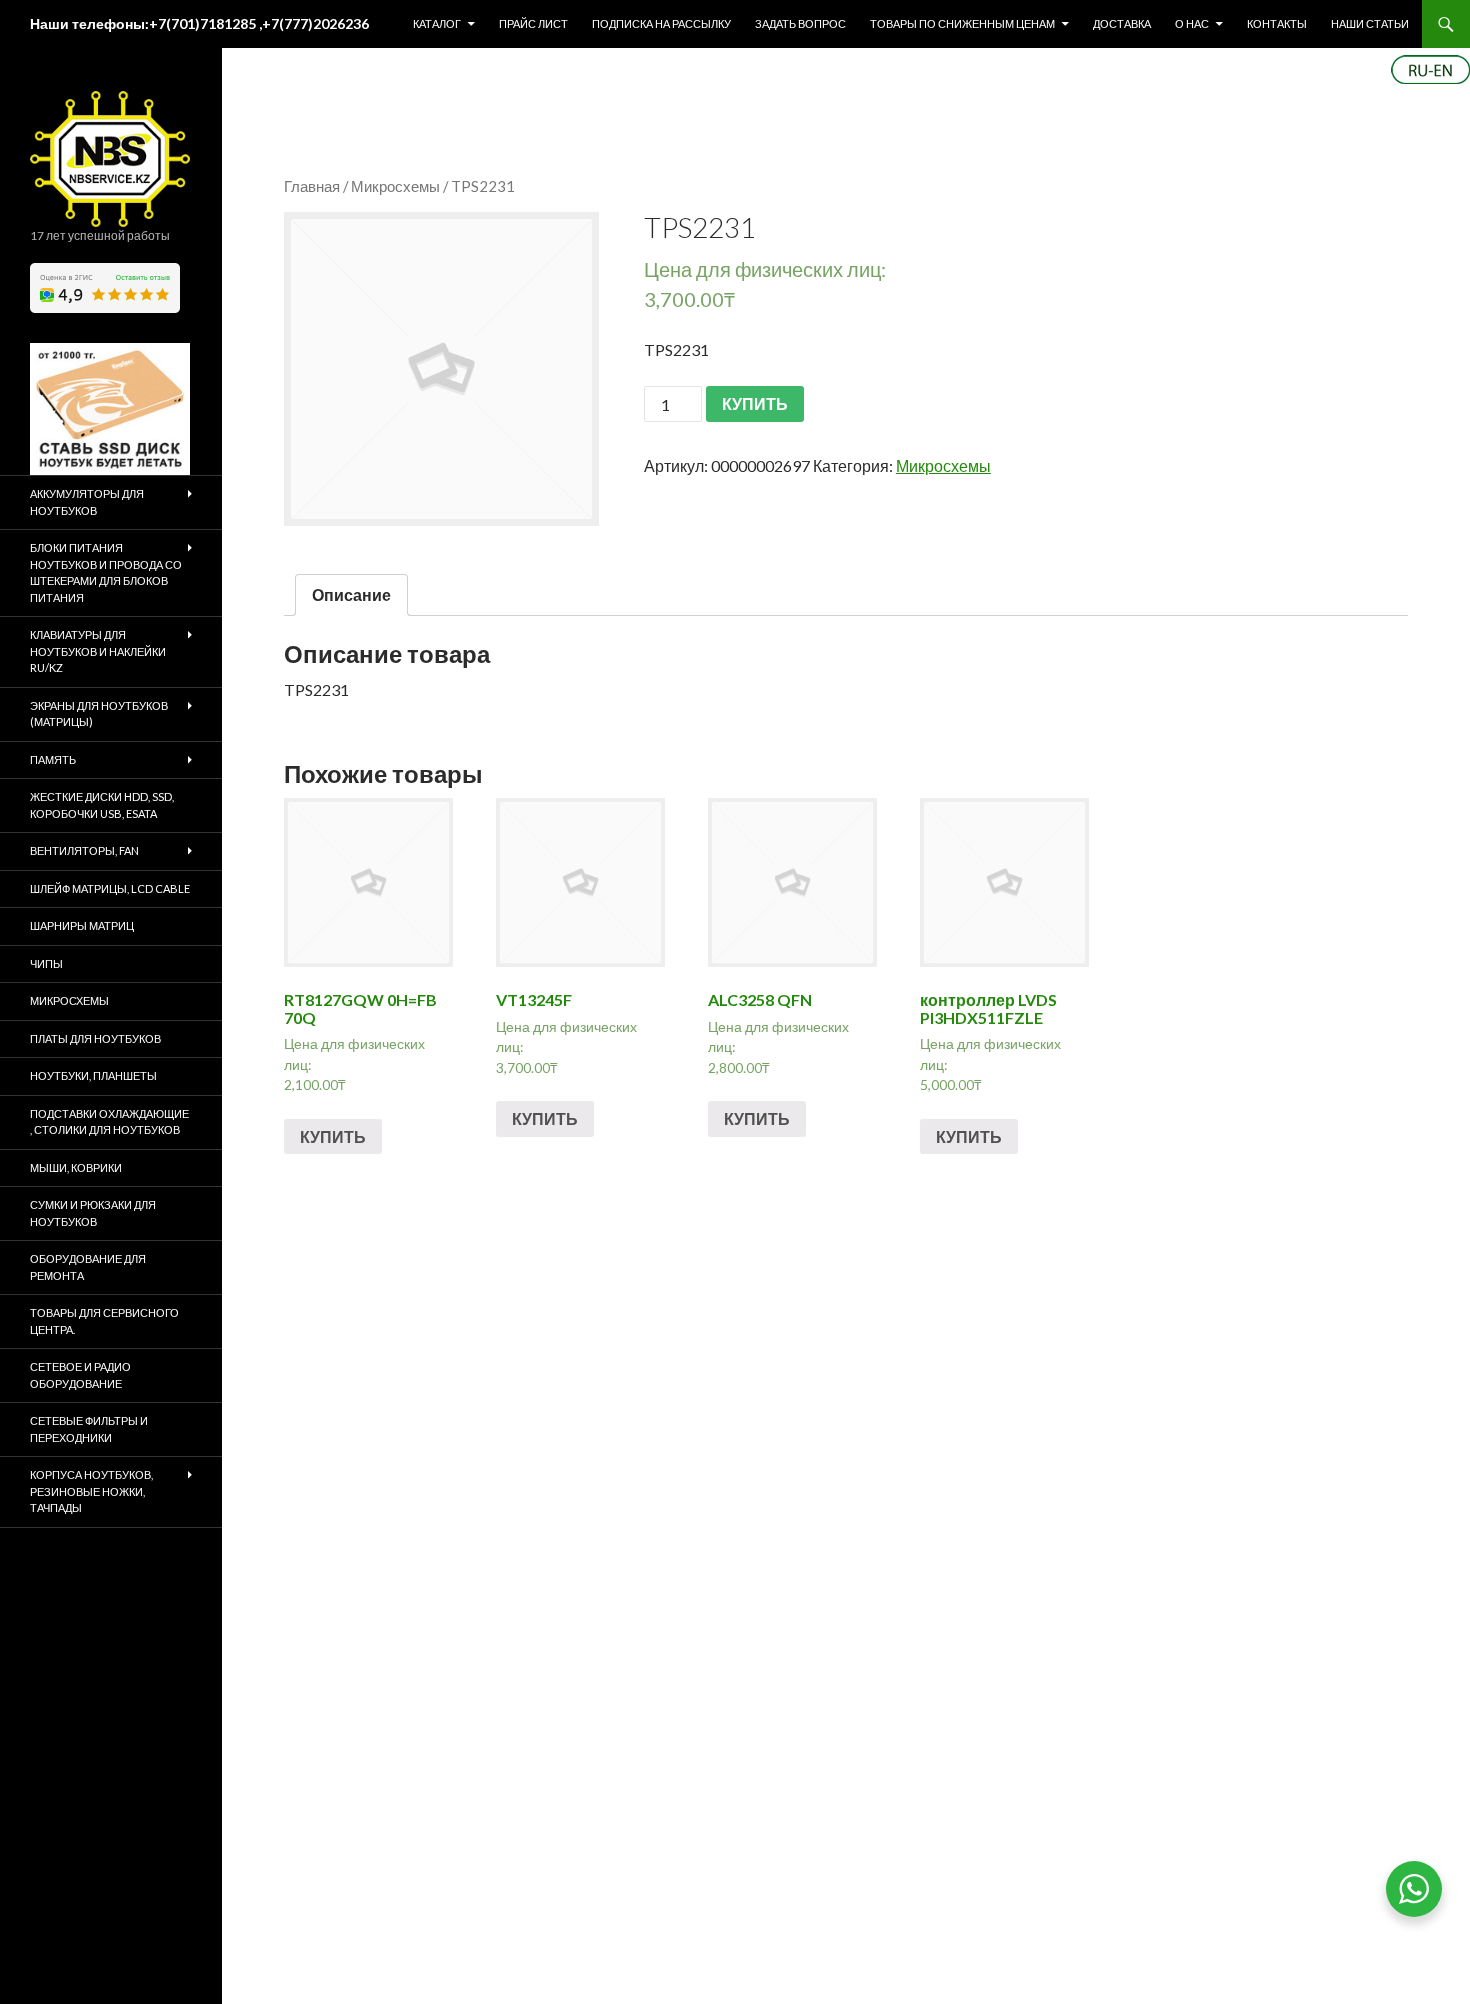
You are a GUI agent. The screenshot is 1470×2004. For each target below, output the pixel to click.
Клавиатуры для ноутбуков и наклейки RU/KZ (98, 651)
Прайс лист (533, 23)
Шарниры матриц (82, 925)
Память (53, 759)
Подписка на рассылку (661, 23)
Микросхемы (395, 186)
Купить (333, 1136)
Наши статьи (1370, 23)
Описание (351, 594)
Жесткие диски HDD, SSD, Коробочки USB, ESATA (102, 805)
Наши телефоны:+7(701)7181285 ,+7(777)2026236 (199, 23)
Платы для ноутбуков (95, 1038)
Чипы (46, 963)
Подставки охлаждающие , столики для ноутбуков (109, 1122)
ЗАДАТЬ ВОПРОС (800, 23)
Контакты (1277, 23)
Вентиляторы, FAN (84, 850)
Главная (312, 186)
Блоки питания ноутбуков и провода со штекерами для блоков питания (106, 572)
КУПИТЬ (755, 403)
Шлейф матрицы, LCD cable (110, 888)
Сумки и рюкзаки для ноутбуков (93, 1213)
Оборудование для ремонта (88, 1267)
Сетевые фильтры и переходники (89, 1429)
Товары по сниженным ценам (962, 23)
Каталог (437, 23)
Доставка (1122, 23)
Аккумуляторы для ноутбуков (87, 502)
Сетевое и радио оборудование (80, 1375)
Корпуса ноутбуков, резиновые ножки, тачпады (91, 1491)
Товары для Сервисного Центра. (104, 1321)
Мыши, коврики (76, 1167)
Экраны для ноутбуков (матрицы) (99, 714)
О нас (1192, 23)
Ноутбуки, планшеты (93, 1075)
